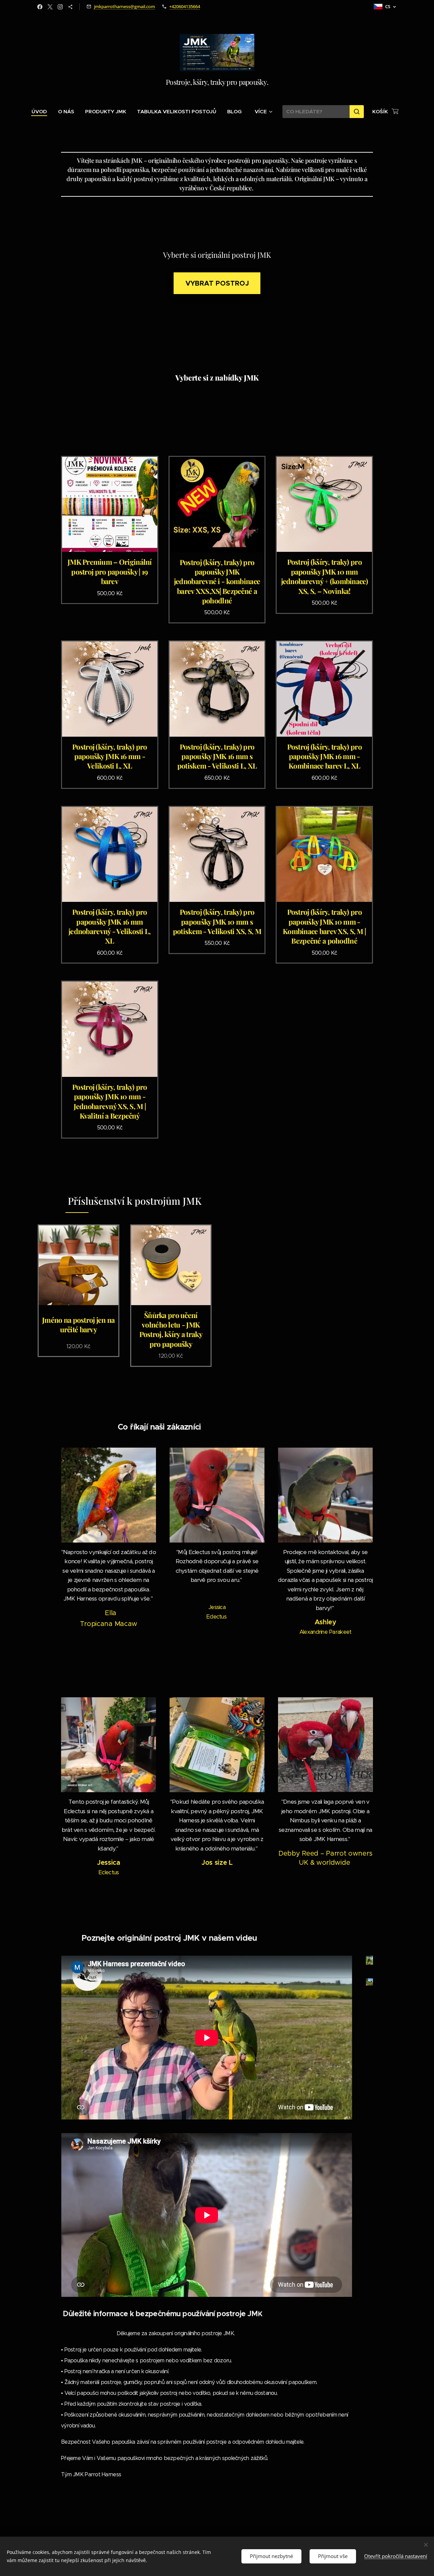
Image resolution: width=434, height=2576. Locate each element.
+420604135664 (185, 6)
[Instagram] (60, 7)
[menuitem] (42, 112)
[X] (50, 7)
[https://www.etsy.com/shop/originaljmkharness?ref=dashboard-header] (70, 7)
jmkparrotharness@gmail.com (124, 6)
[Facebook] (40, 7)
